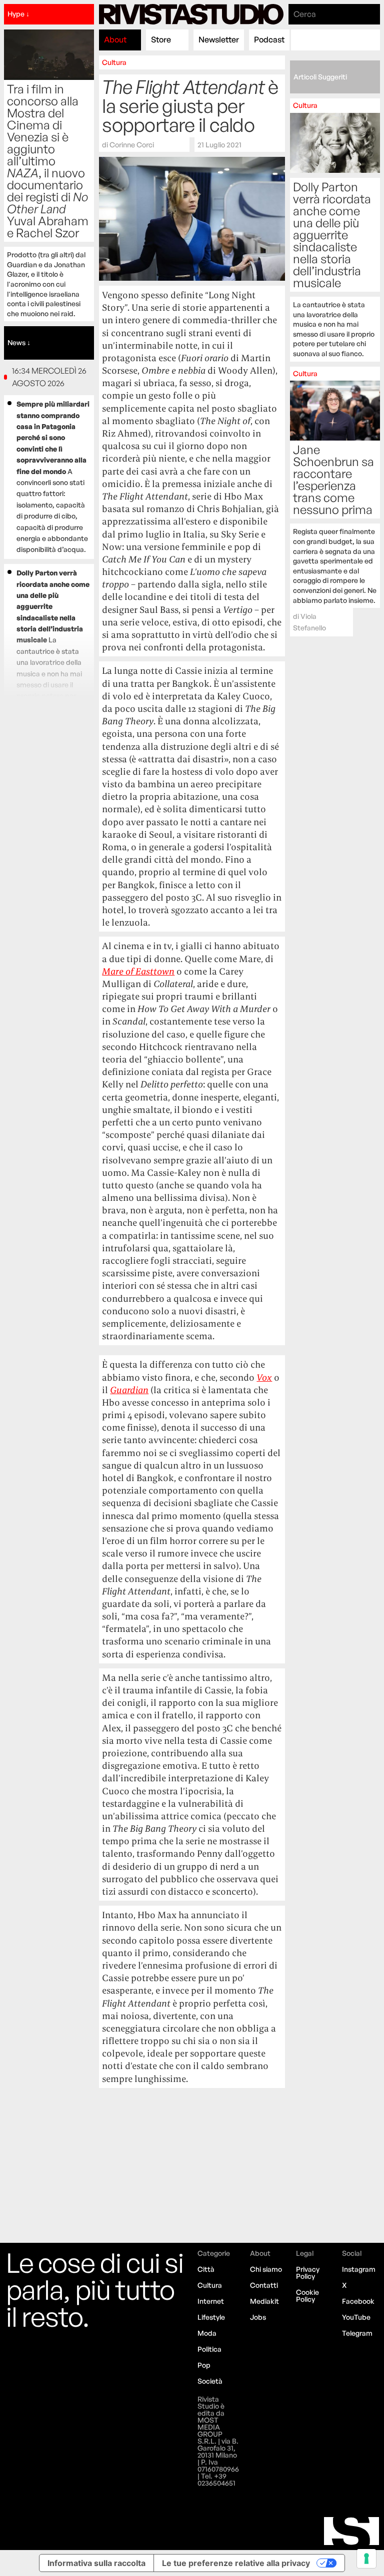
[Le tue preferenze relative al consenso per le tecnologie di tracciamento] (366, 2559)
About (115, 39)
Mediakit (264, 2301)
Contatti (264, 2285)
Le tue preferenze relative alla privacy (236, 2563)
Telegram (357, 2333)
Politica (209, 2349)
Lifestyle (211, 2317)
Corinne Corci (132, 144)
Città (206, 2269)
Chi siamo (266, 2269)
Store (161, 39)
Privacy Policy (308, 2273)
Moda (207, 2333)
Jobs (258, 2317)
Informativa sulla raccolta (96, 2563)
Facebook (358, 2301)
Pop (204, 2365)
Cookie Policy (307, 2296)
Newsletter (219, 39)
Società (210, 2381)
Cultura (114, 62)
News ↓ (19, 342)
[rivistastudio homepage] (191, 14)
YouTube (356, 2317)
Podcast (269, 39)
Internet (211, 2301)
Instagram (359, 2269)
